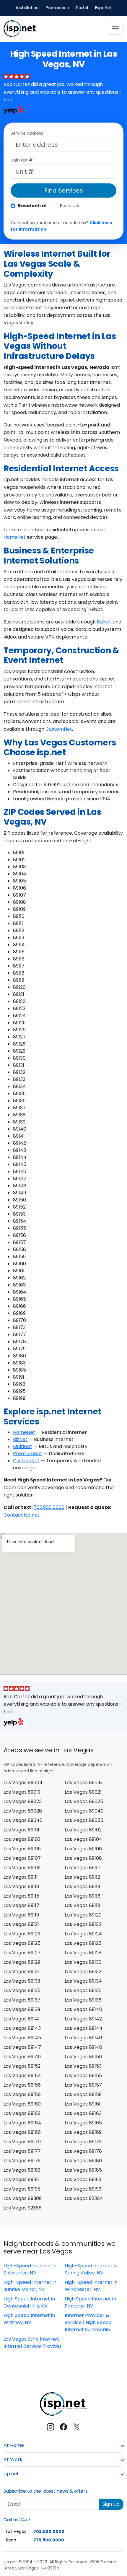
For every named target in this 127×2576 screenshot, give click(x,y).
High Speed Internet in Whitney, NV (29, 2319)
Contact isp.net (22, 1515)
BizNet (104, 622)
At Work (13, 2459)
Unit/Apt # (22, 160)
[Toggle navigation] (115, 29)
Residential (32, 206)
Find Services (64, 190)
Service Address (27, 133)
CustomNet (59, 729)
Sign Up (111, 2504)
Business (69, 206)
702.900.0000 (49, 1507)
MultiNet (23, 1446)
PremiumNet (28, 1454)
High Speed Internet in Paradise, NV (90, 2302)
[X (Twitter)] (76, 2427)
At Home (14, 2445)
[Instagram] (51, 2427)
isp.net (11, 2474)
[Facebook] (63, 2427)
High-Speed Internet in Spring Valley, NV (91, 2269)
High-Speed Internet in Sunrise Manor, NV (30, 2286)
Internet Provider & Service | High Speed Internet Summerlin (88, 2322)
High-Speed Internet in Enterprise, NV (30, 2269)
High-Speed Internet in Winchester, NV (91, 2286)
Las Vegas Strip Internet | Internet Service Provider (33, 2343)
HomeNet (15, 537)
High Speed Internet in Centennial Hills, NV (29, 2302)
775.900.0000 (49, 2540)
